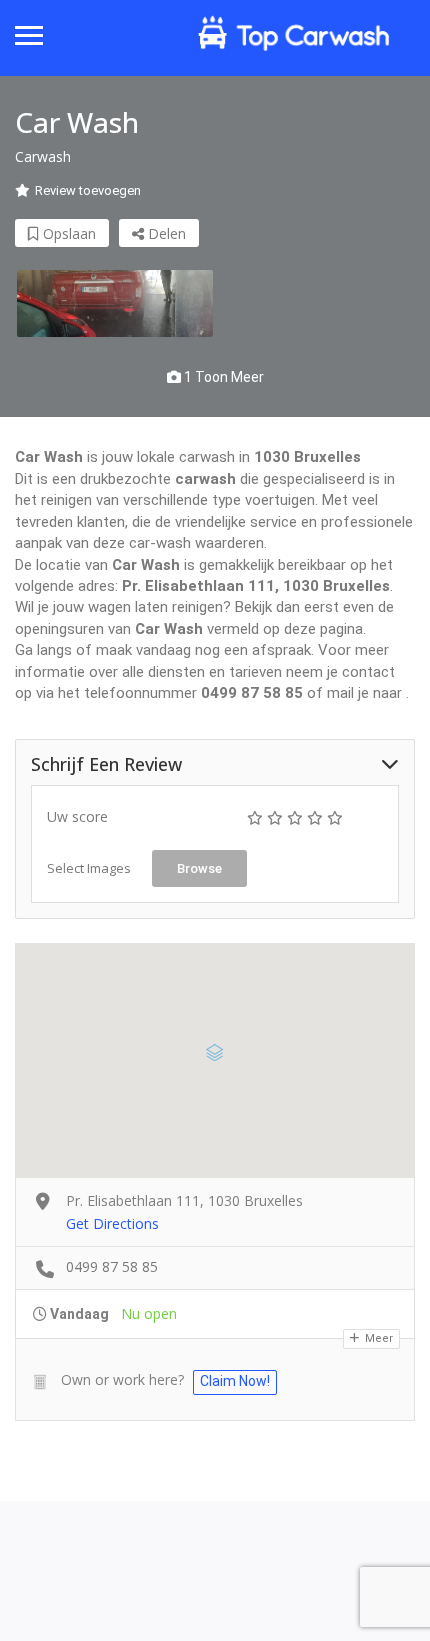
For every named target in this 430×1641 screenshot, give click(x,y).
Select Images (89, 868)
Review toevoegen (88, 190)
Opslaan (67, 233)
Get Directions (112, 1223)
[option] (115, 304)
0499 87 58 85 (112, 1266)
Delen (165, 233)
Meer (377, 1338)
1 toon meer (222, 377)
